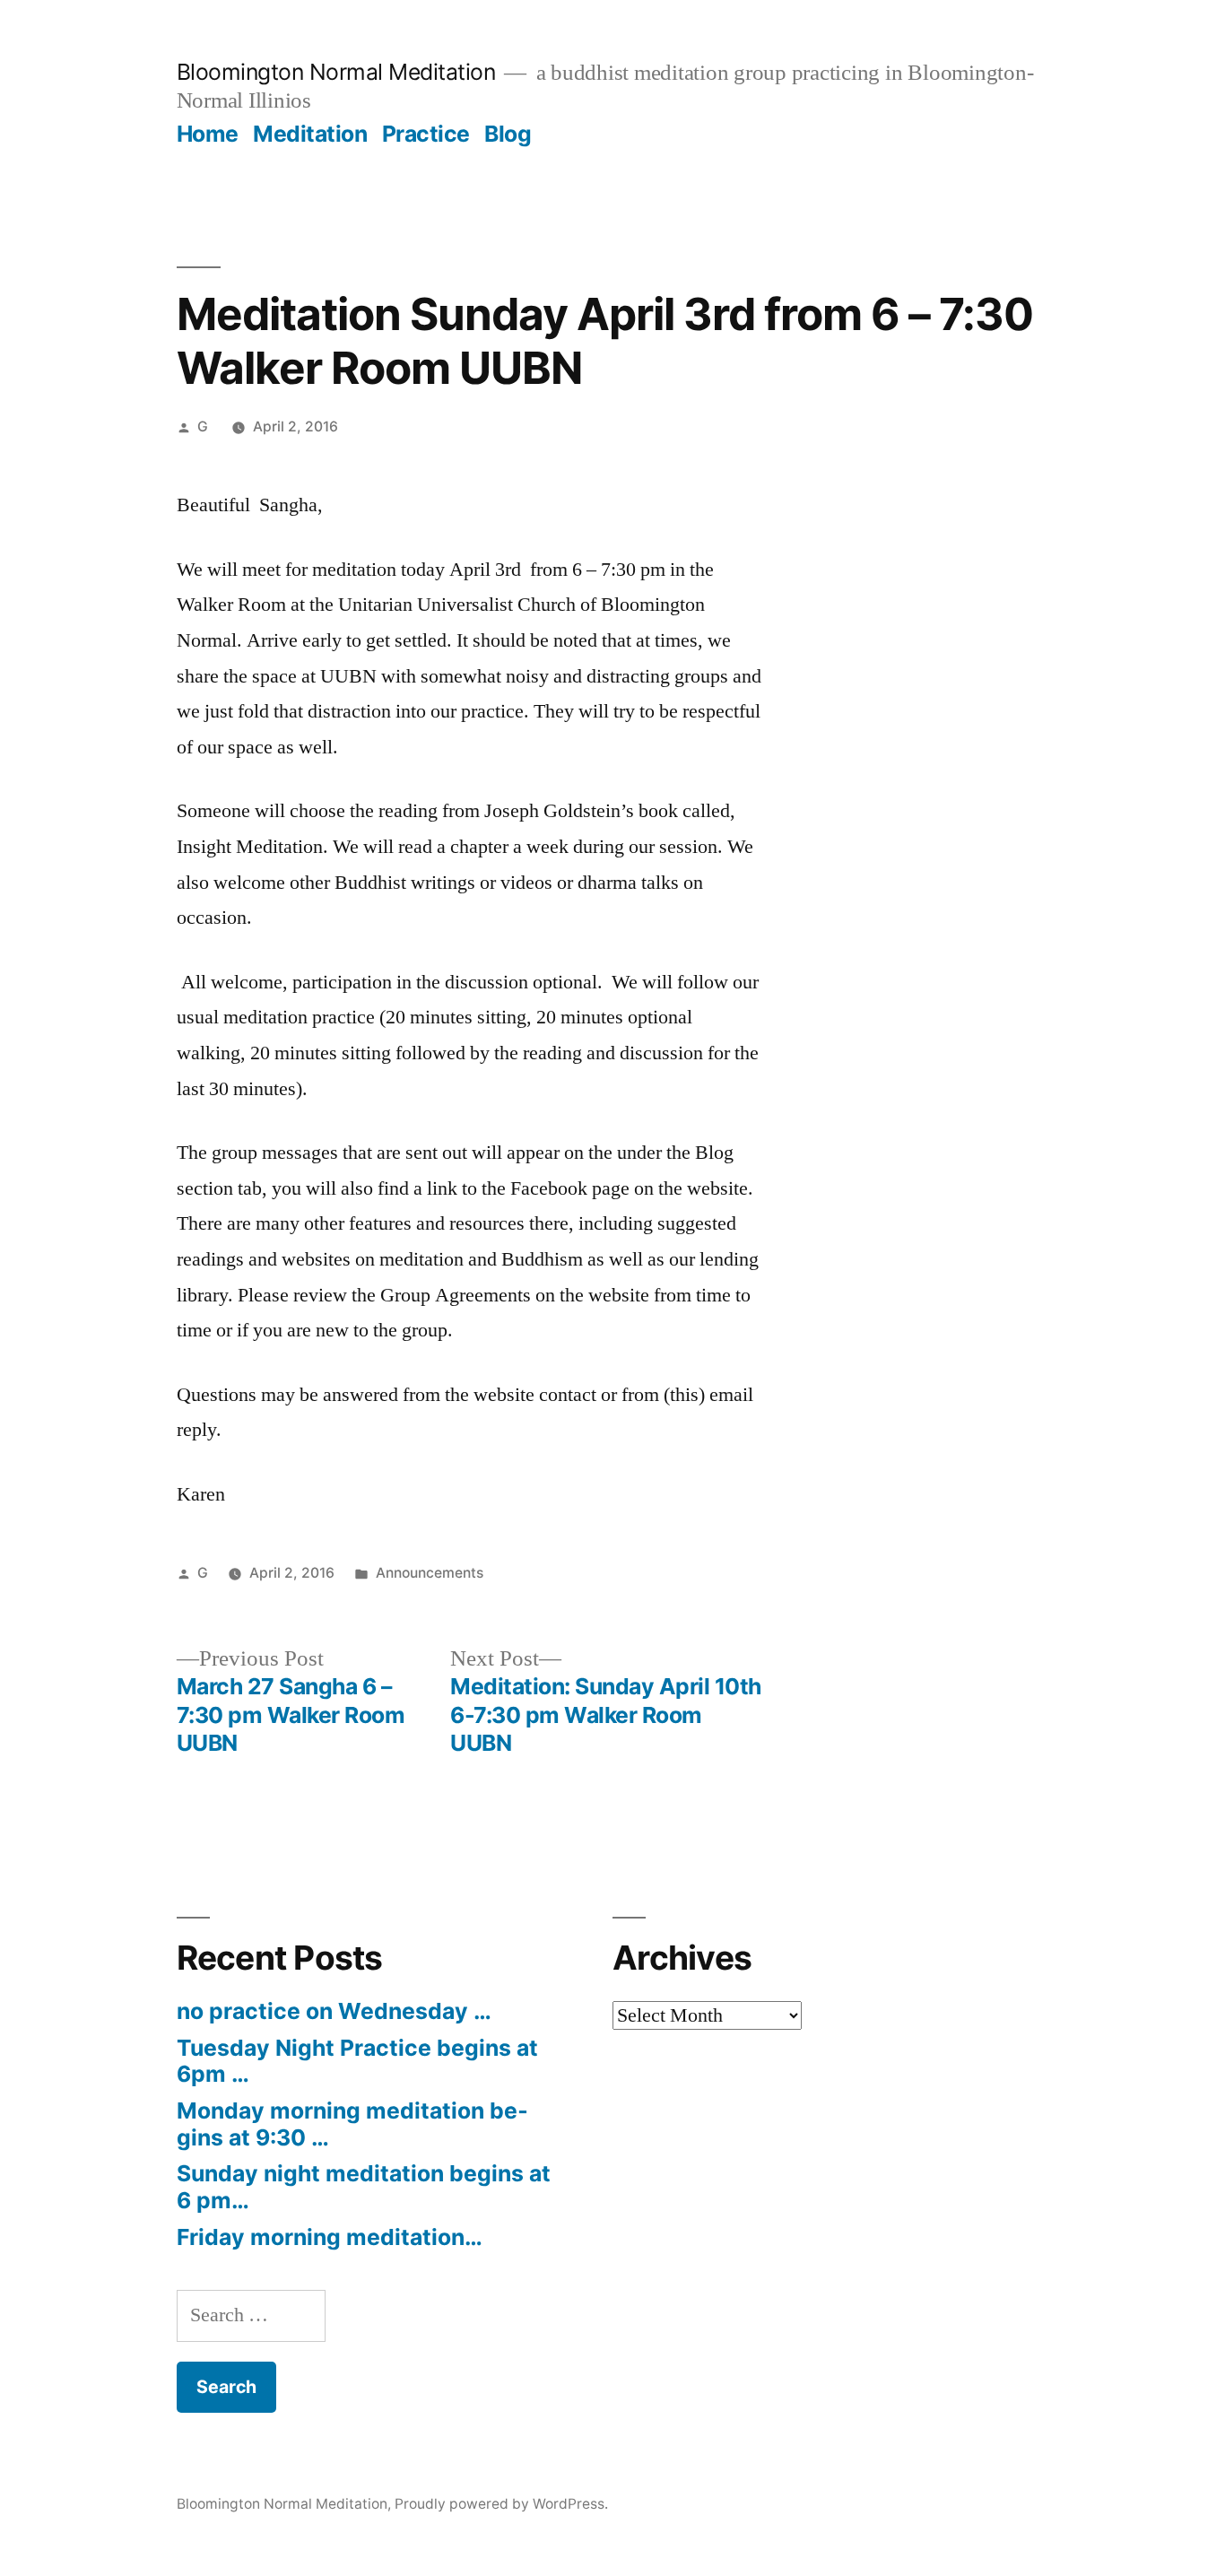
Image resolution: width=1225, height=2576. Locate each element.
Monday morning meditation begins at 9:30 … (352, 2124)
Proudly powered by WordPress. (501, 2504)
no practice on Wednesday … (334, 2011)
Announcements (430, 1573)
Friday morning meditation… (330, 2237)
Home (208, 134)
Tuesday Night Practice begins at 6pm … (357, 2061)
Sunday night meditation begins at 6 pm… (364, 2187)
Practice (426, 134)
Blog (508, 134)
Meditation (310, 134)
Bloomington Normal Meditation (336, 72)
